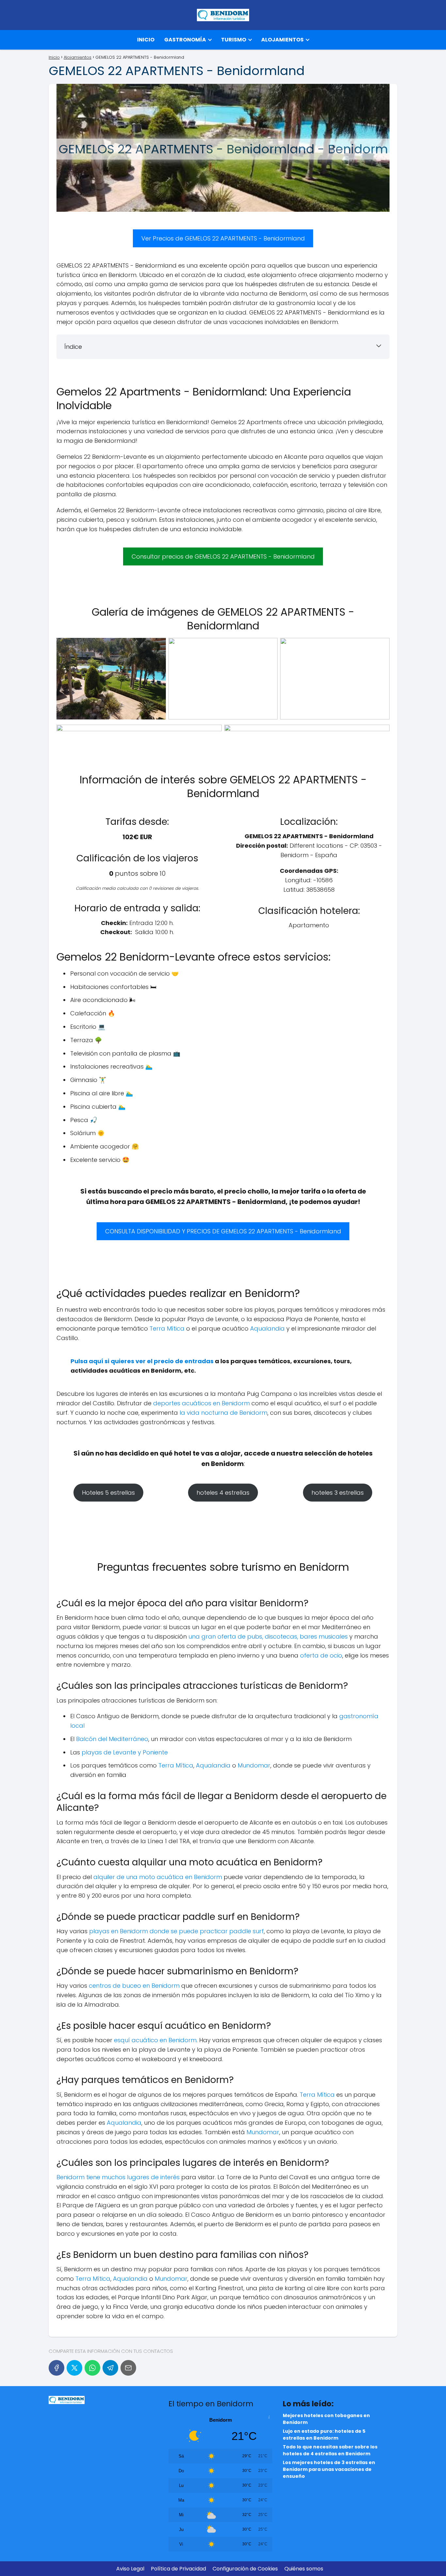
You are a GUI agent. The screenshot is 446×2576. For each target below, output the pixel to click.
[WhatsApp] (92, 2368)
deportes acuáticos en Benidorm (201, 1403)
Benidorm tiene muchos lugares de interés (119, 2177)
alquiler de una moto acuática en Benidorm (158, 1877)
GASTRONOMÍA (185, 40)
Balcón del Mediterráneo (112, 1739)
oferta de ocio (321, 1655)
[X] (74, 2368)
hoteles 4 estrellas (223, 1493)
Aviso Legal (130, 2569)
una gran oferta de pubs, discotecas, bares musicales (268, 1636)
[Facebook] (56, 2368)
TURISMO (234, 40)
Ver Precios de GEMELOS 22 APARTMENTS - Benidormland (223, 238)
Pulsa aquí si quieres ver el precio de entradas (142, 1361)
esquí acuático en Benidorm (155, 2040)
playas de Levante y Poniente (125, 1752)
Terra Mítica (167, 1328)
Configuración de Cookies (245, 2569)
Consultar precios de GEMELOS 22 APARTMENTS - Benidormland (223, 556)
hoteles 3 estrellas (338, 1493)
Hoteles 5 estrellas (108, 1493)
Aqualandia (267, 1328)
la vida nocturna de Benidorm (223, 1413)
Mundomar (254, 1765)
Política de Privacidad (178, 2569)
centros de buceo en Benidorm (134, 1986)
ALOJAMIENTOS (282, 40)
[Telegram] (110, 2368)
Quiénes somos (304, 2569)
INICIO (146, 40)
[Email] (128, 2368)
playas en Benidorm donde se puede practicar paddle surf (176, 1931)
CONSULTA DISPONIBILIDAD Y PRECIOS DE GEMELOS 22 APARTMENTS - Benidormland (223, 1231)
